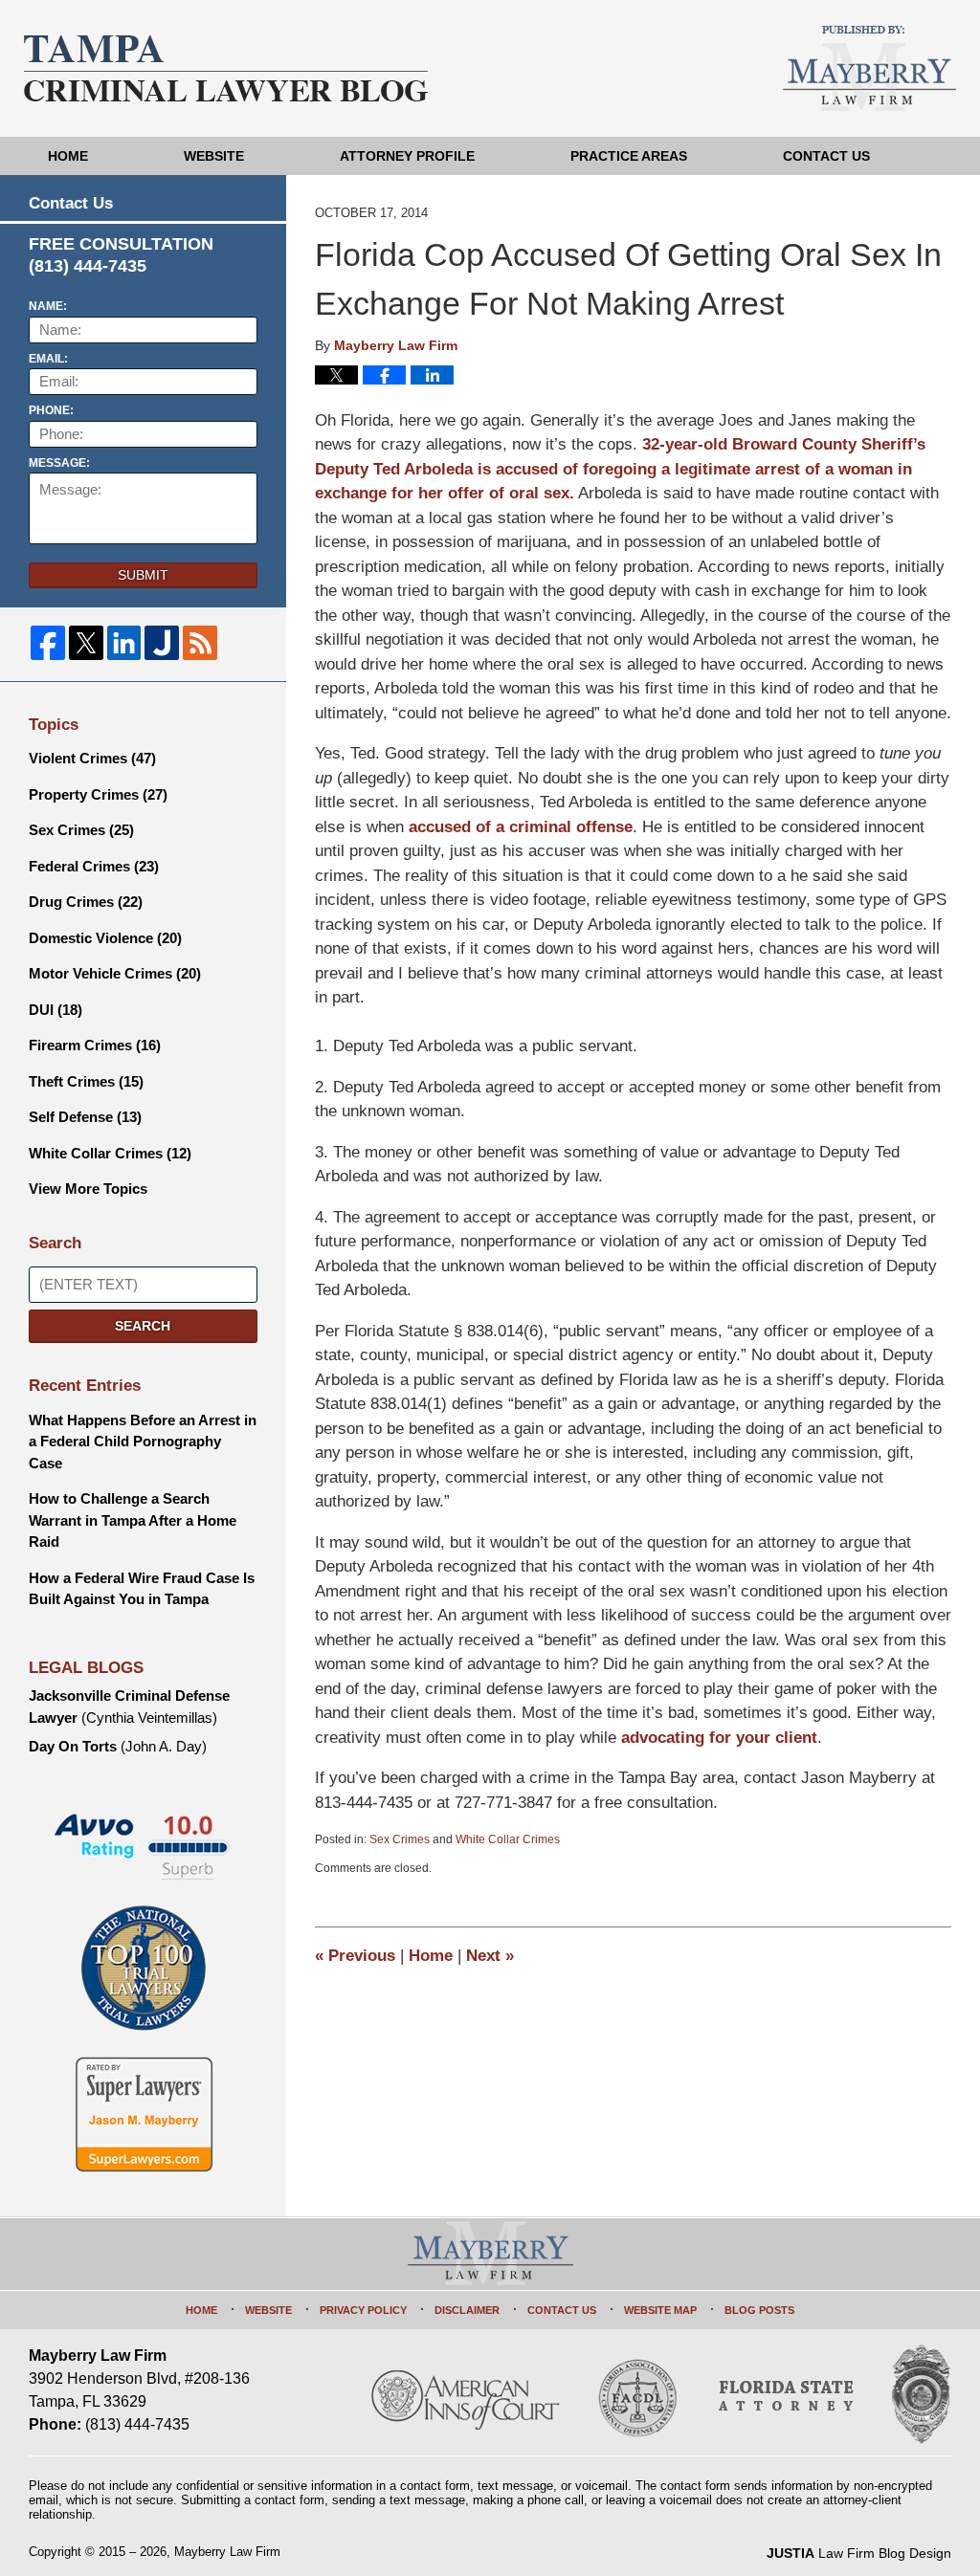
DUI (56, 1010)
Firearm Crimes (95, 1045)
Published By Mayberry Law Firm (869, 68)
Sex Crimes (400, 1839)
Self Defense (85, 1117)
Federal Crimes (94, 866)
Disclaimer (467, 2310)
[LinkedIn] (124, 643)
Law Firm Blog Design (859, 2553)
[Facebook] (48, 643)
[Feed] (200, 643)
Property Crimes (98, 794)
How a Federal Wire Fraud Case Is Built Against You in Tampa (142, 1589)
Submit (143, 575)
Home (68, 156)
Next (490, 1956)
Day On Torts (118, 1746)
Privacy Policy (363, 2310)
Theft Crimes (86, 1081)
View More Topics (88, 1189)
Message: (59, 463)
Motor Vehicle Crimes (115, 973)
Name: (48, 306)
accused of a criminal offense (521, 827)
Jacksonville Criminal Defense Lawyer (129, 1706)
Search (143, 1326)
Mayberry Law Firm (227, 2552)
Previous (355, 1956)
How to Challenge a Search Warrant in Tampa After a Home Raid (133, 1520)
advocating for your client (719, 1738)
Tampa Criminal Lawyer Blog (226, 68)
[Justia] (162, 643)
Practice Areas (629, 156)
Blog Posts (759, 2310)
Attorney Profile (407, 156)
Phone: (51, 410)
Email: (48, 359)
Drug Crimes (86, 902)
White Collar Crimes (508, 1839)
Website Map (660, 2310)
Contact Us (826, 156)
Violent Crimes (92, 758)
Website (214, 156)
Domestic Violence (105, 938)
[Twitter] (86, 643)
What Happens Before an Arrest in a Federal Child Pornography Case (143, 1442)
